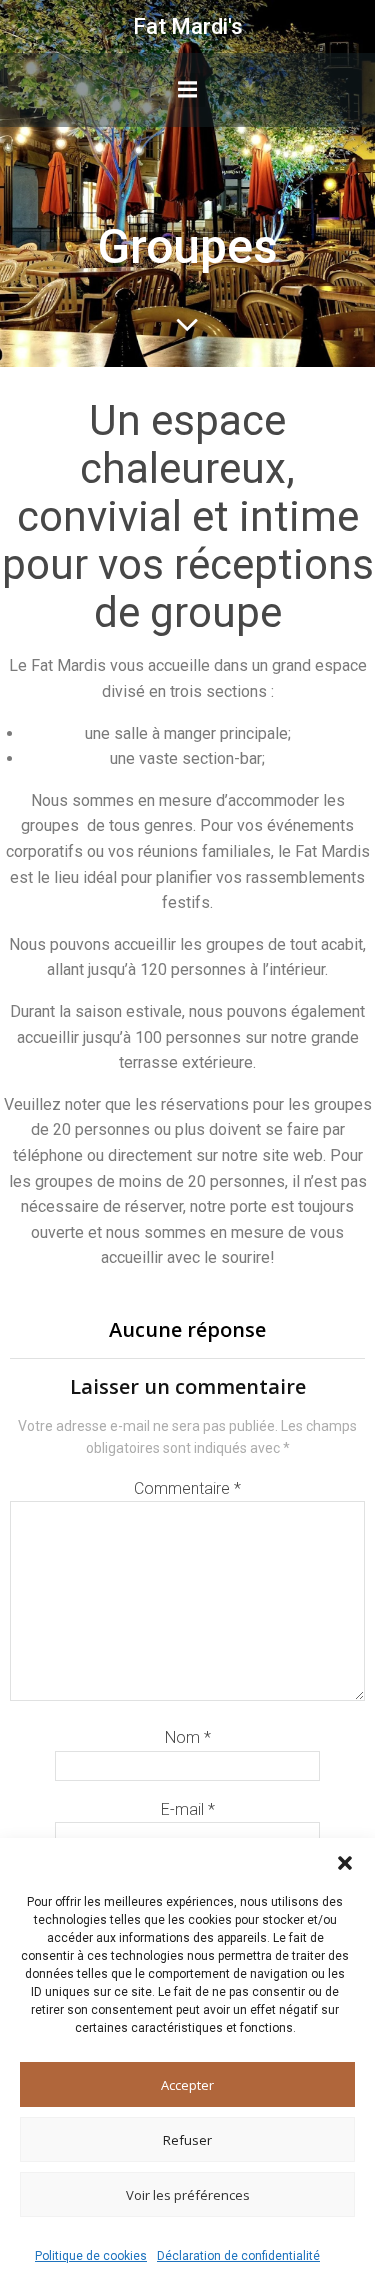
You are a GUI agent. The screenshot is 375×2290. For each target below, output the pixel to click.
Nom (188, 1737)
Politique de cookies (91, 2256)
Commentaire (187, 1488)
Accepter (187, 2085)
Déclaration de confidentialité (238, 2256)
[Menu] (188, 90)
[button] (345, 1863)
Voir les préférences (188, 2195)
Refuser (187, 2140)
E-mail (188, 1809)
